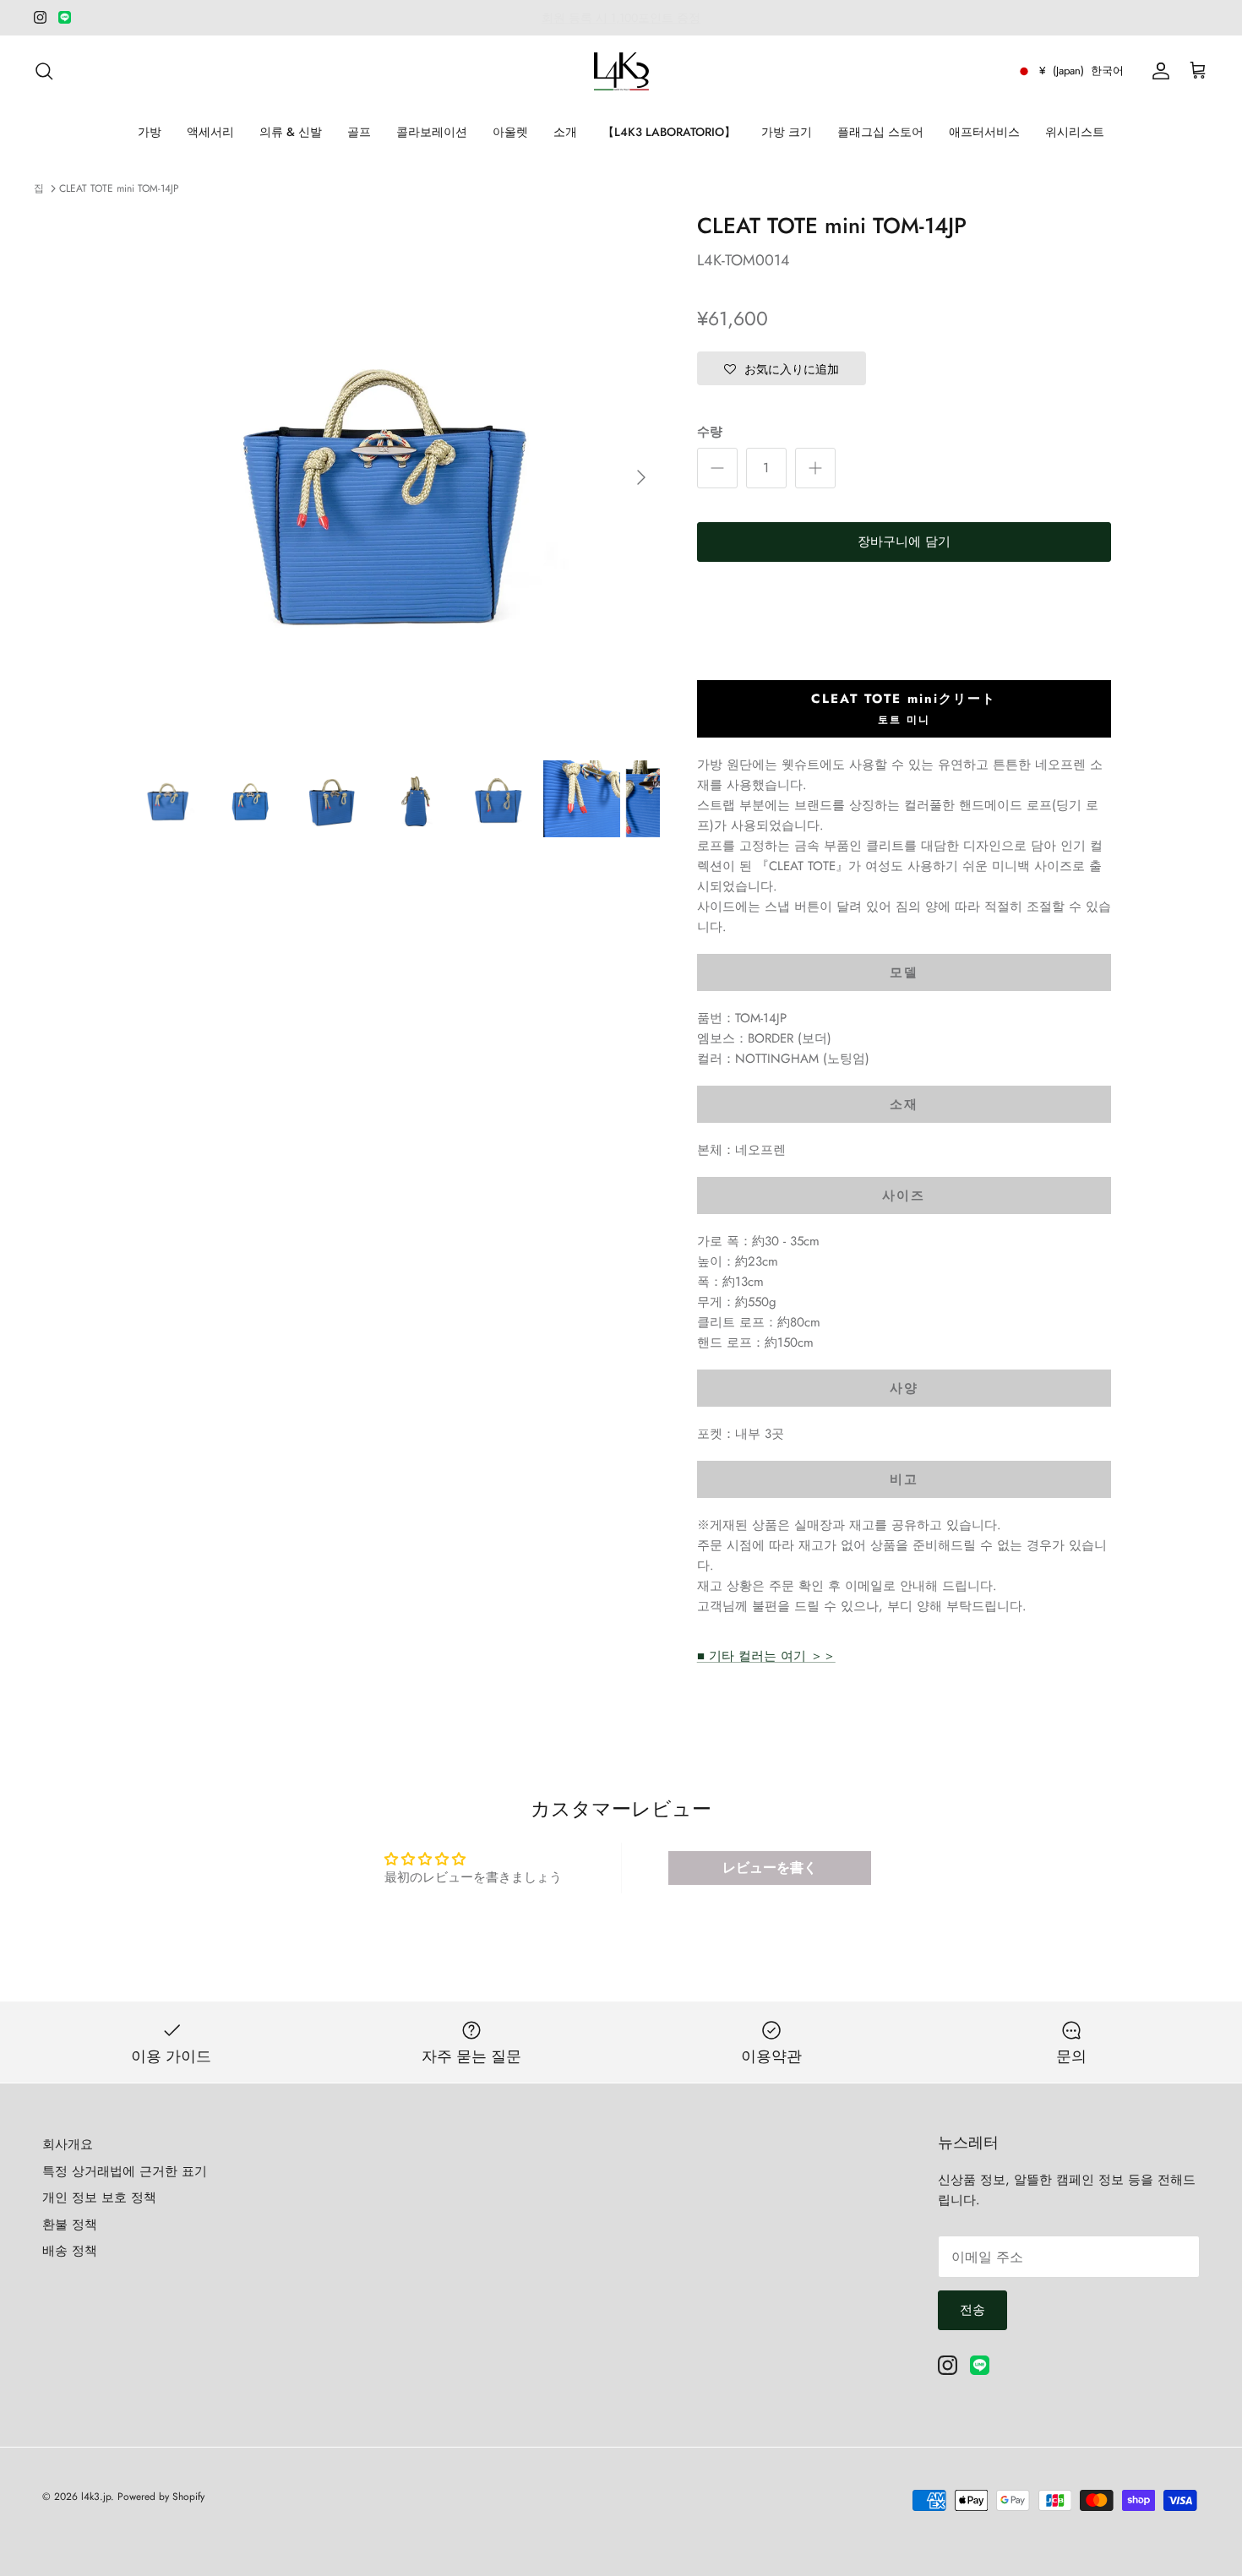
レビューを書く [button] (770, 1868)
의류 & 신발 (291, 132)
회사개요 (68, 2144)
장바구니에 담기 (904, 542)
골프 (359, 132)
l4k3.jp (96, 2497)
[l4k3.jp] (621, 71)
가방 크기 (787, 132)
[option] (395, 477)
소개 (565, 132)
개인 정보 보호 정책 (99, 2197)
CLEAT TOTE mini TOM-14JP (119, 188)
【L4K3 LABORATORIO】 (669, 132)
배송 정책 (70, 2251)
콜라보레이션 (432, 132)
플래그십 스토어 (880, 132)
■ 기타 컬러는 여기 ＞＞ (766, 1656)
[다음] (641, 477)
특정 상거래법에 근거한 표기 (125, 2171)
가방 (150, 132)
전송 (972, 2310)
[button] (782, 368)
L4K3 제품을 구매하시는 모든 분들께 (621, 19)
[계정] (1158, 71)
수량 (710, 432)
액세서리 (210, 132)
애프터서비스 (984, 132)
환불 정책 (70, 2225)
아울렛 (510, 132)
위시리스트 (1075, 132)
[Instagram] (40, 17)
